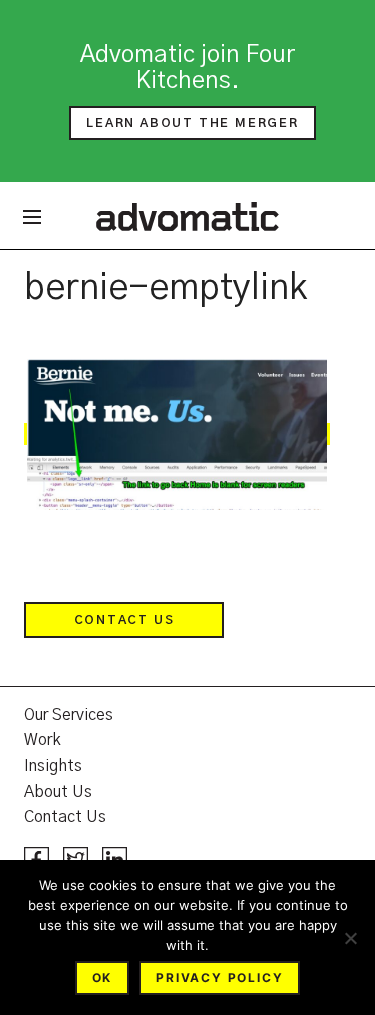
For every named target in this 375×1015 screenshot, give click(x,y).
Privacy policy (219, 977)
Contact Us (124, 620)
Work (42, 740)
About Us (58, 792)
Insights (53, 766)
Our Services (68, 715)
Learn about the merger (192, 123)
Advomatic (187, 216)
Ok (102, 977)
